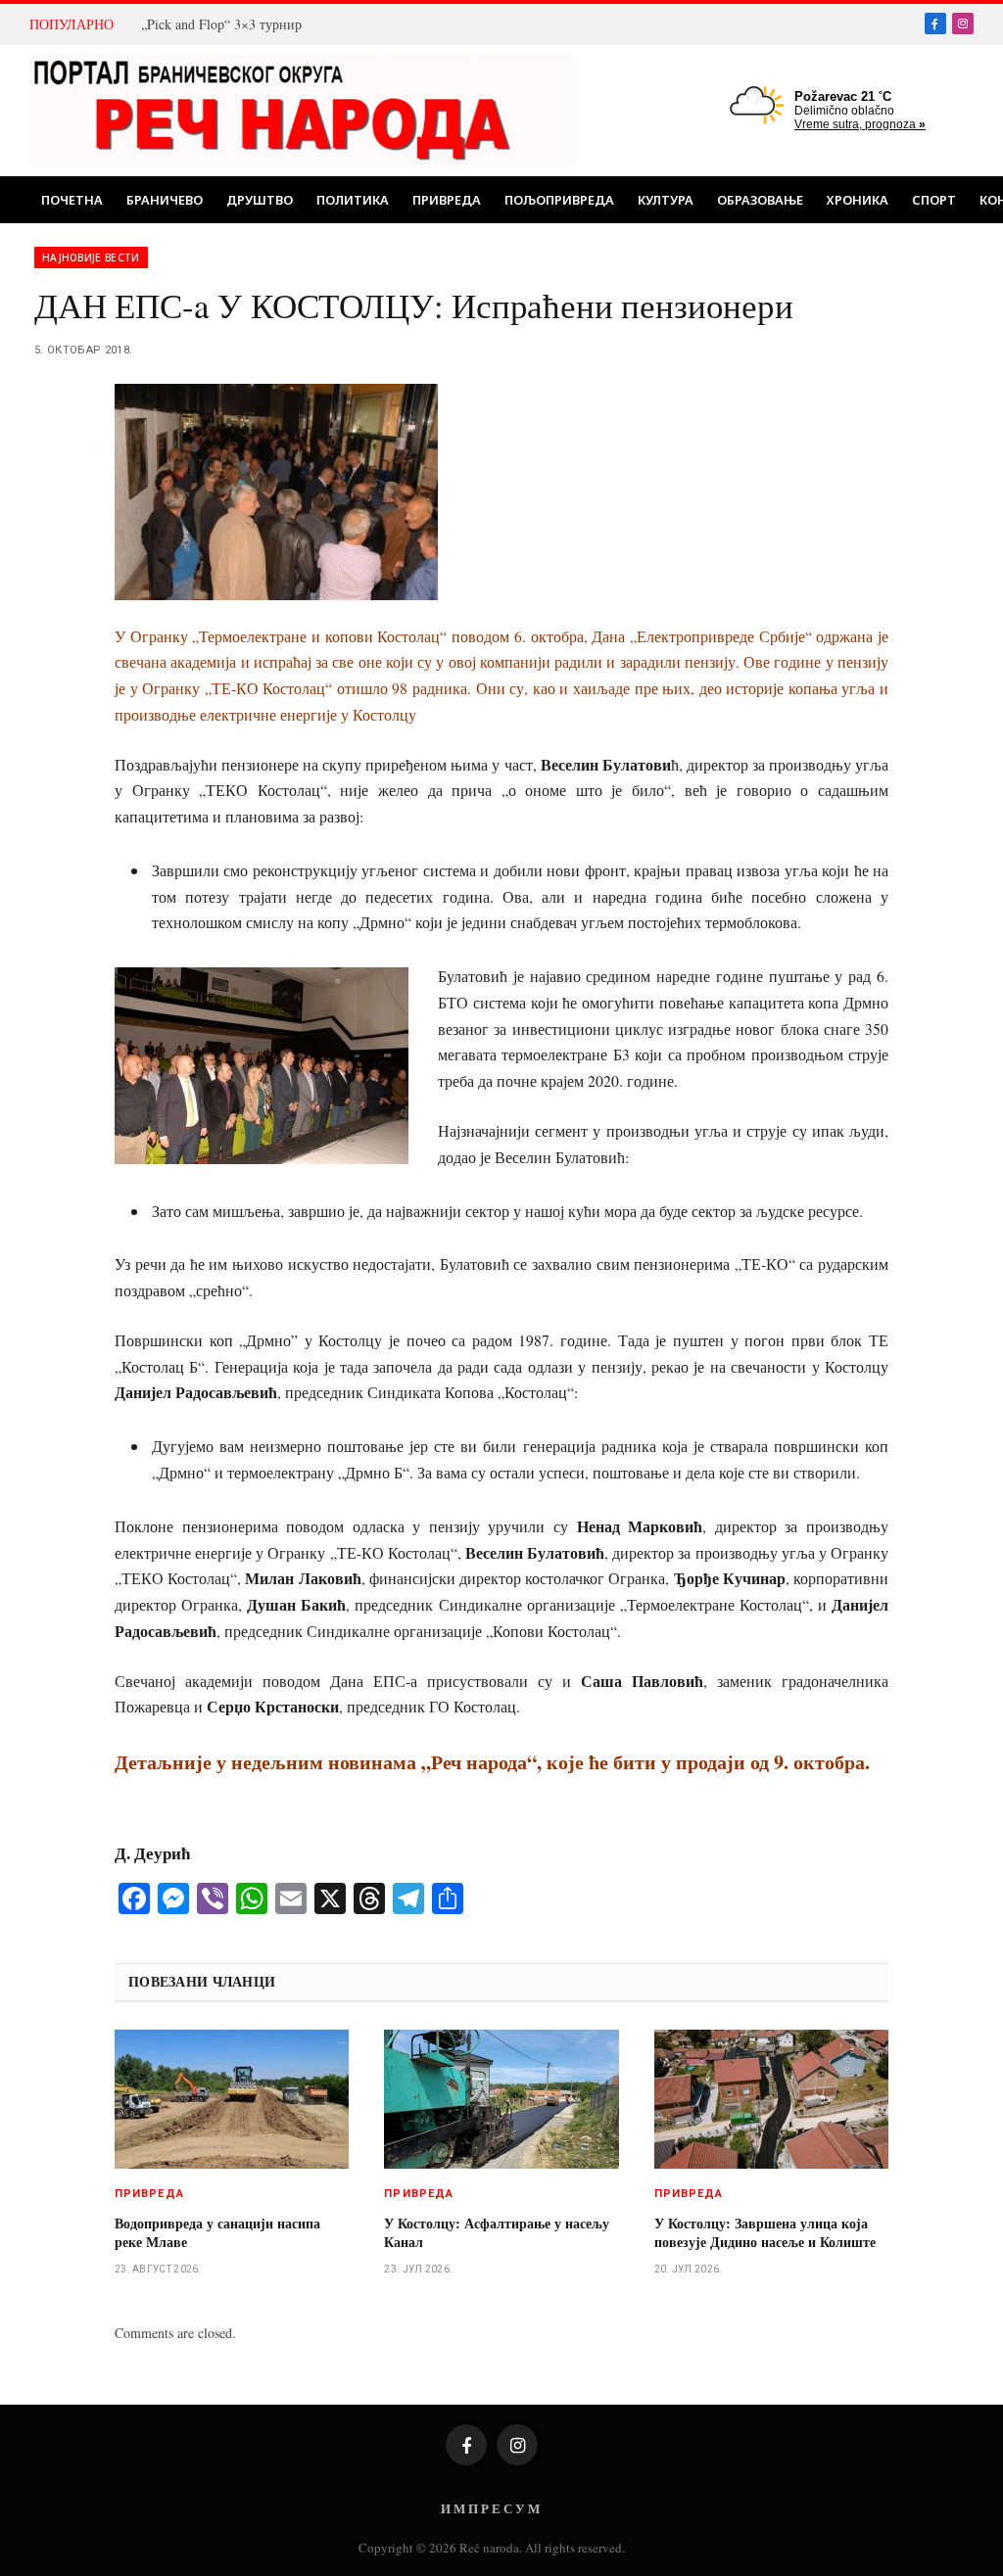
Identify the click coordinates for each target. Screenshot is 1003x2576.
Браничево (165, 200)
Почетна (72, 200)
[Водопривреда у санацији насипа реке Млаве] (232, 2099)
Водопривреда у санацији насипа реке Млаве (217, 2232)
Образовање (760, 200)
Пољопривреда (559, 200)
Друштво (260, 200)
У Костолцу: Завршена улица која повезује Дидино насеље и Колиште (765, 2232)
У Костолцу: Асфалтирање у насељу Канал (497, 2232)
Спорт (934, 200)
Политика (353, 200)
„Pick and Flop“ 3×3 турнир (221, 24)
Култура (666, 200)
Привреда (447, 200)
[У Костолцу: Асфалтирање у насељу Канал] (501, 2099)
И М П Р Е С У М (490, 2508)
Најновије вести (91, 258)
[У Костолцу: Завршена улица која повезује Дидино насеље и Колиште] (771, 2099)
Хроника (858, 200)
